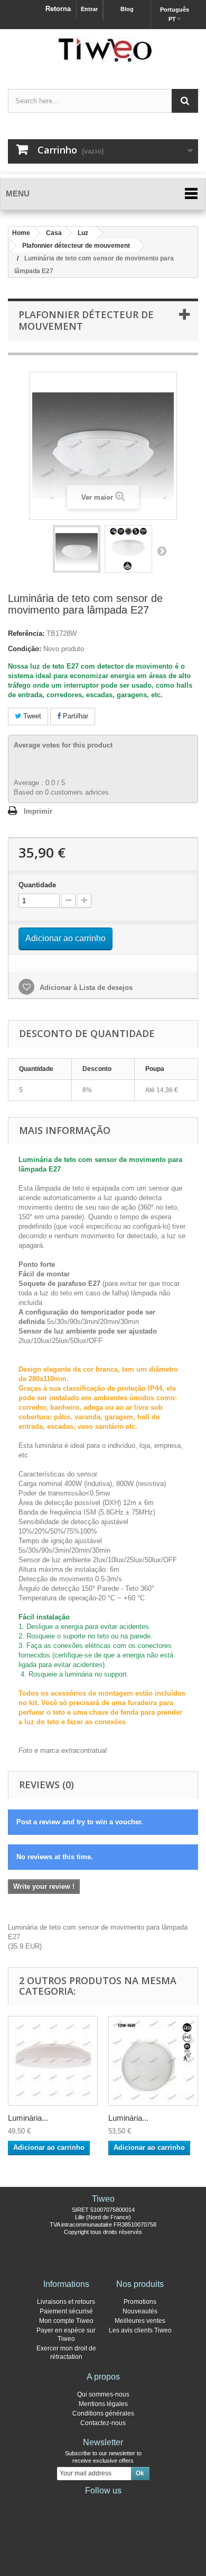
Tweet (31, 716)
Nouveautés (140, 2311)
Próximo (162, 551)
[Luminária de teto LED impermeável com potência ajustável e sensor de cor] (153, 2061)
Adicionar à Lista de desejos (85, 988)
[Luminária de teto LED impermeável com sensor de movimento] (53, 2061)
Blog (127, 9)
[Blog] (120, 2505)
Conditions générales (103, 2413)
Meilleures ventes (140, 2321)
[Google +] (103, 2505)
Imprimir (38, 811)
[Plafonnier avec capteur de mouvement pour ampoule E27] (77, 549)
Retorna (58, 9)
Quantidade (37, 885)
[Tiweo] (103, 50)
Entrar (89, 9)
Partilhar (74, 716)
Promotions (140, 2302)
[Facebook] (69, 2505)
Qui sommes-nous (103, 2394)
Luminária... (28, 2118)
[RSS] (137, 2505)
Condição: (25, 649)
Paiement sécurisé (66, 2311)
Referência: (26, 633)
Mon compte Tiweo (66, 2321)
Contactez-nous (103, 2423)
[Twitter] (86, 2505)
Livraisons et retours (66, 2302)
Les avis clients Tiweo (140, 2330)
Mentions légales (103, 2404)
